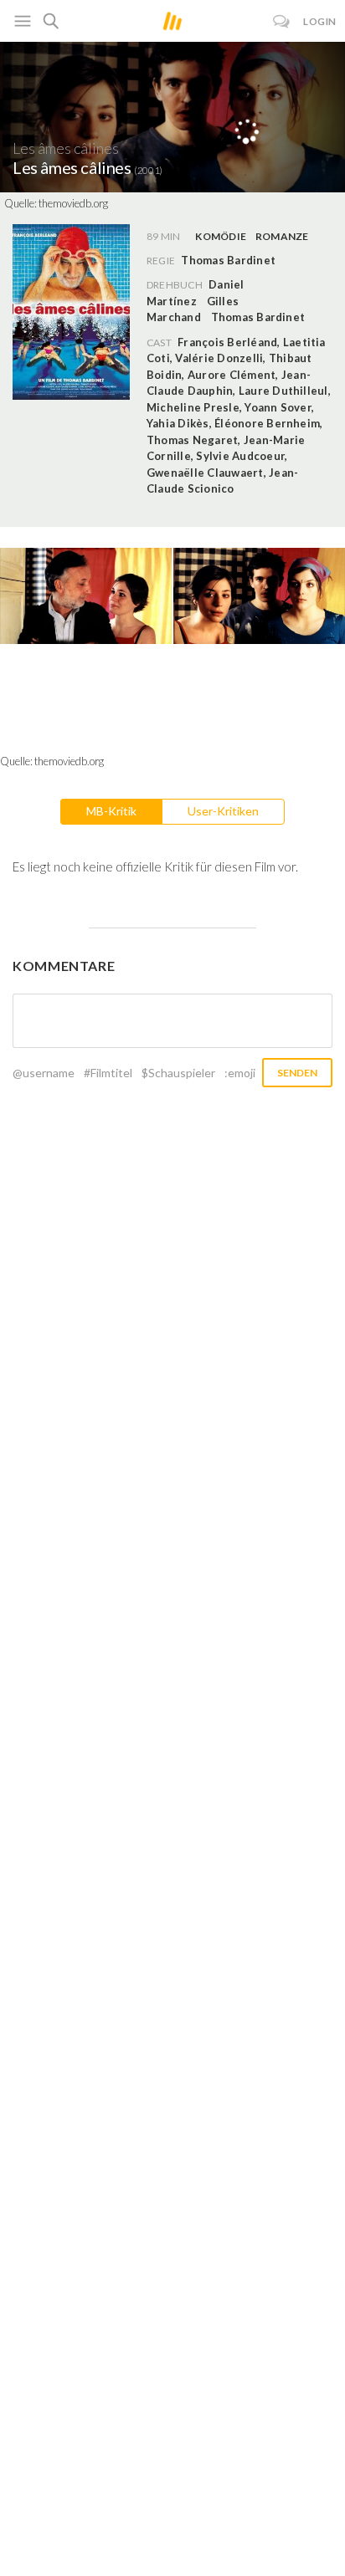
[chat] (282, 21)
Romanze (282, 236)
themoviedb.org (73, 203)
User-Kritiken (223, 811)
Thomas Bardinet (258, 317)
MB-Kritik (111, 811)
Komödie (221, 236)
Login (320, 21)
